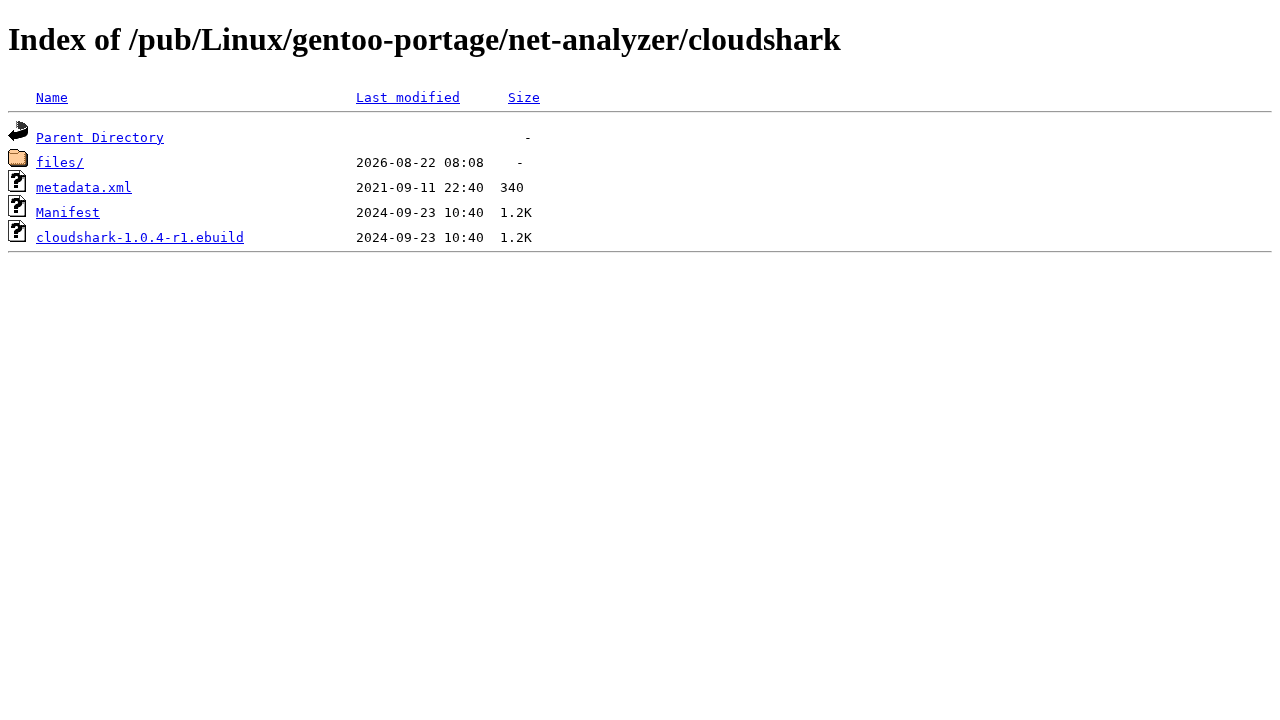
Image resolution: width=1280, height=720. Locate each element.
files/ (60, 162)
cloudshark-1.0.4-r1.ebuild (140, 237)
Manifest (68, 212)
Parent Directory (100, 137)
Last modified (408, 97)
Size (524, 97)
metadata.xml (84, 187)
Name (52, 97)
